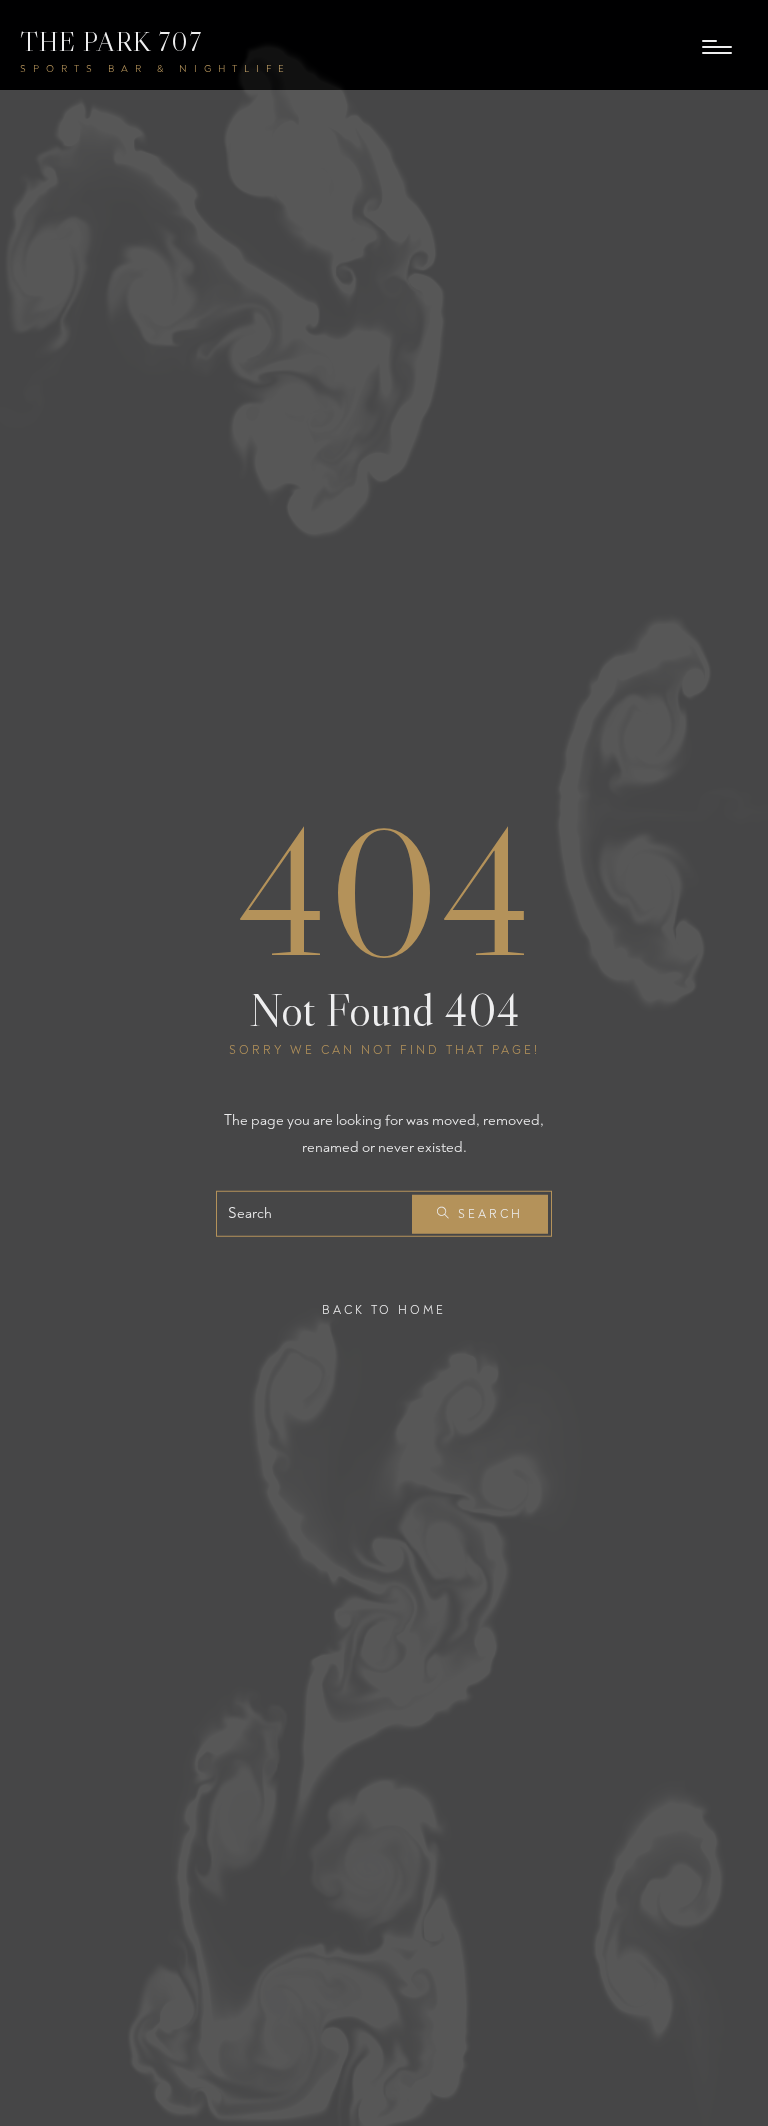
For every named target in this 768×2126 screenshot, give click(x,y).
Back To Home (384, 1310)
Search (487, 1214)
